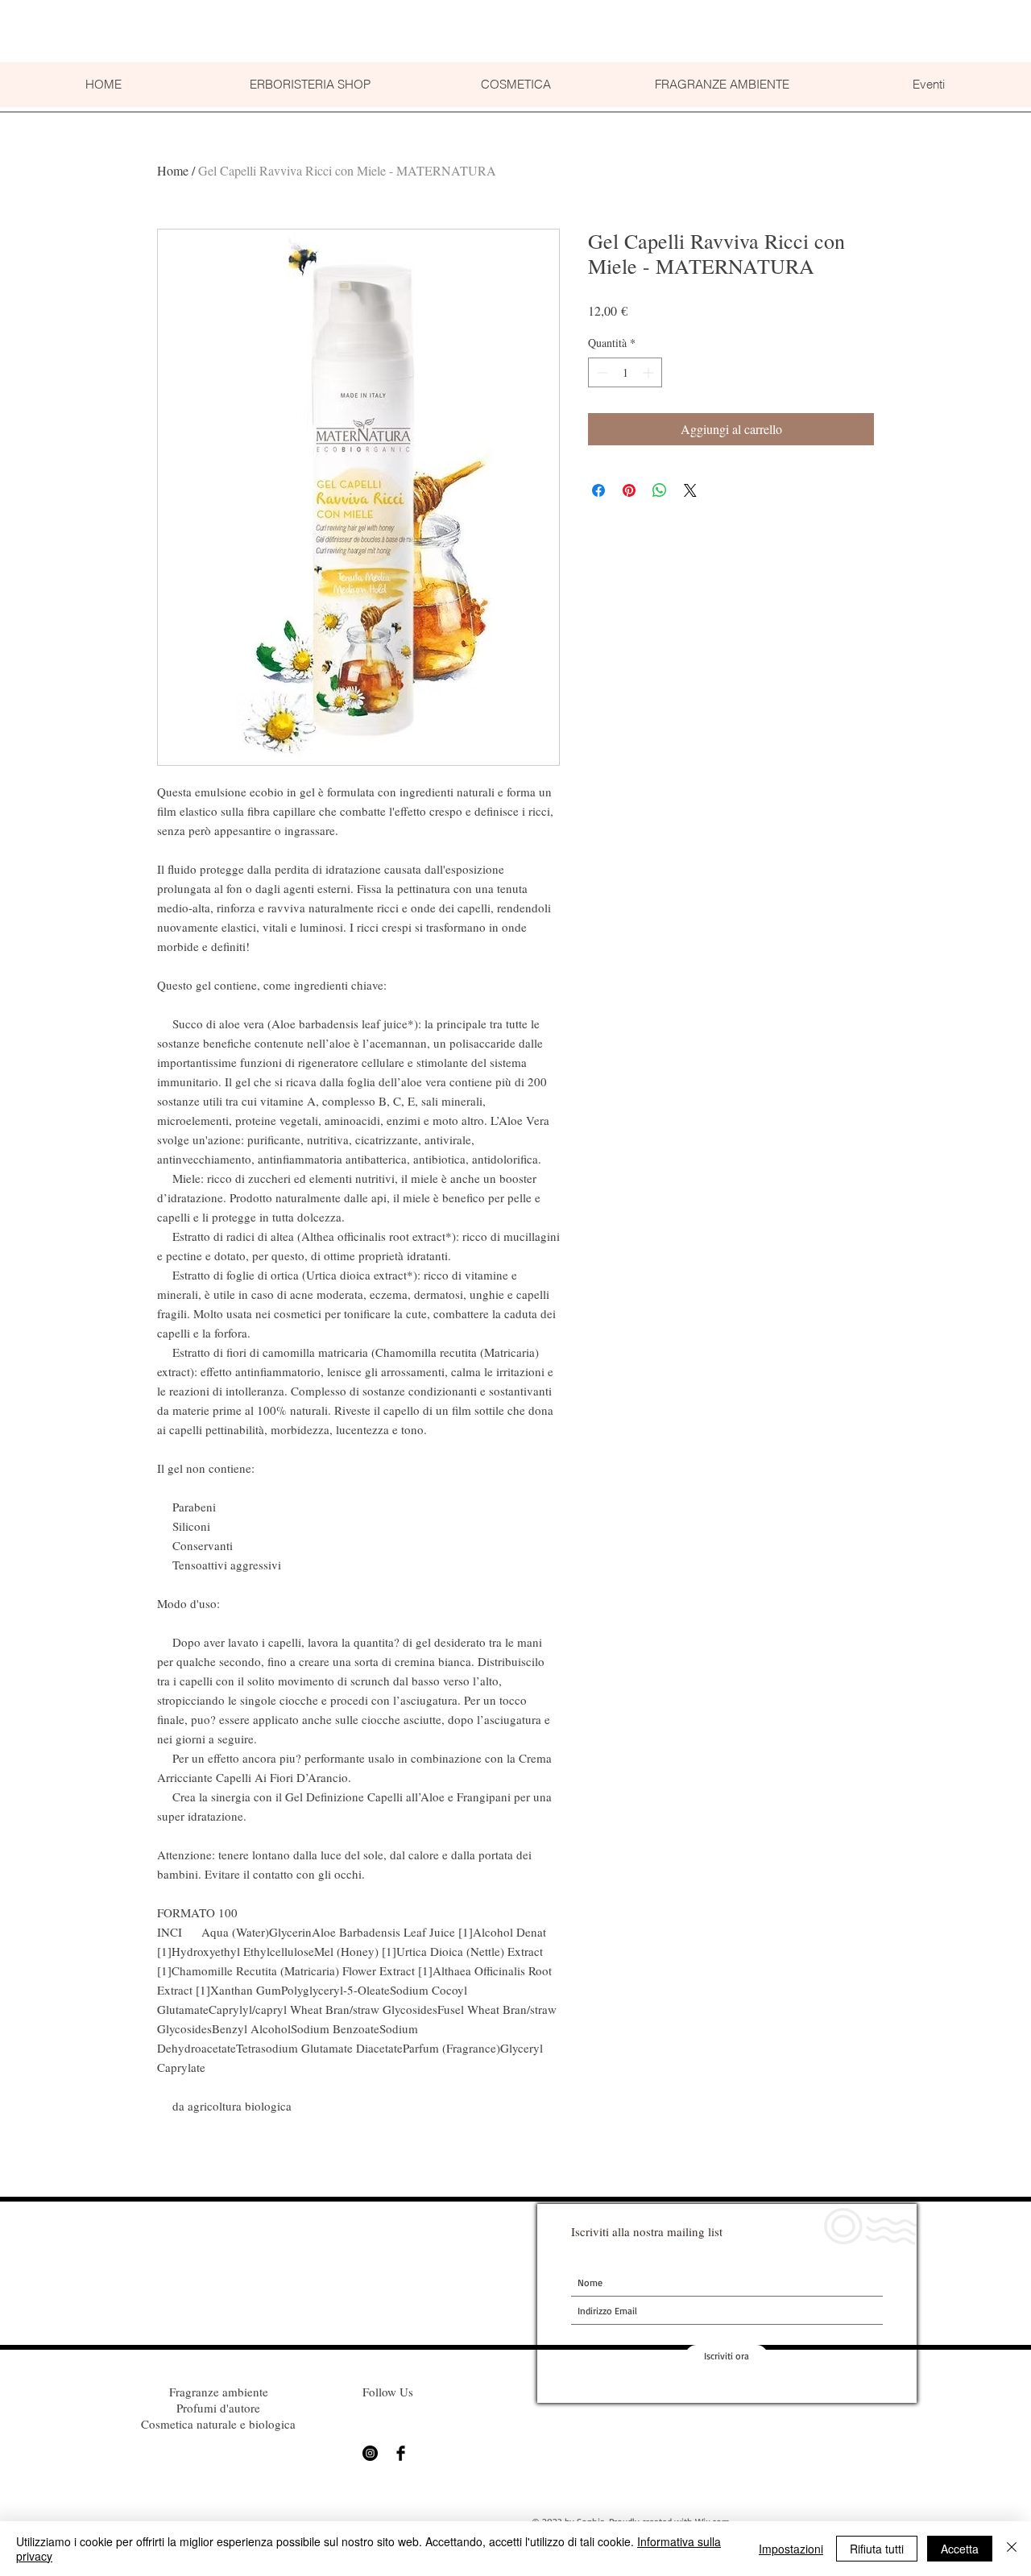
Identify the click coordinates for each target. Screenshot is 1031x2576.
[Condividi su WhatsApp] (660, 490)
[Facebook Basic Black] (401, 2453)
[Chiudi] (1012, 2549)
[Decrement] (600, 372)
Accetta (960, 2549)
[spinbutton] (625, 372)
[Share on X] (690, 490)
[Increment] (650, 372)
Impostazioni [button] (791, 2549)
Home (173, 170)
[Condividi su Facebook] (598, 490)
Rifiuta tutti (877, 2549)
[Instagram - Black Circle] (370, 2453)
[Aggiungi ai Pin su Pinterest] (629, 490)
